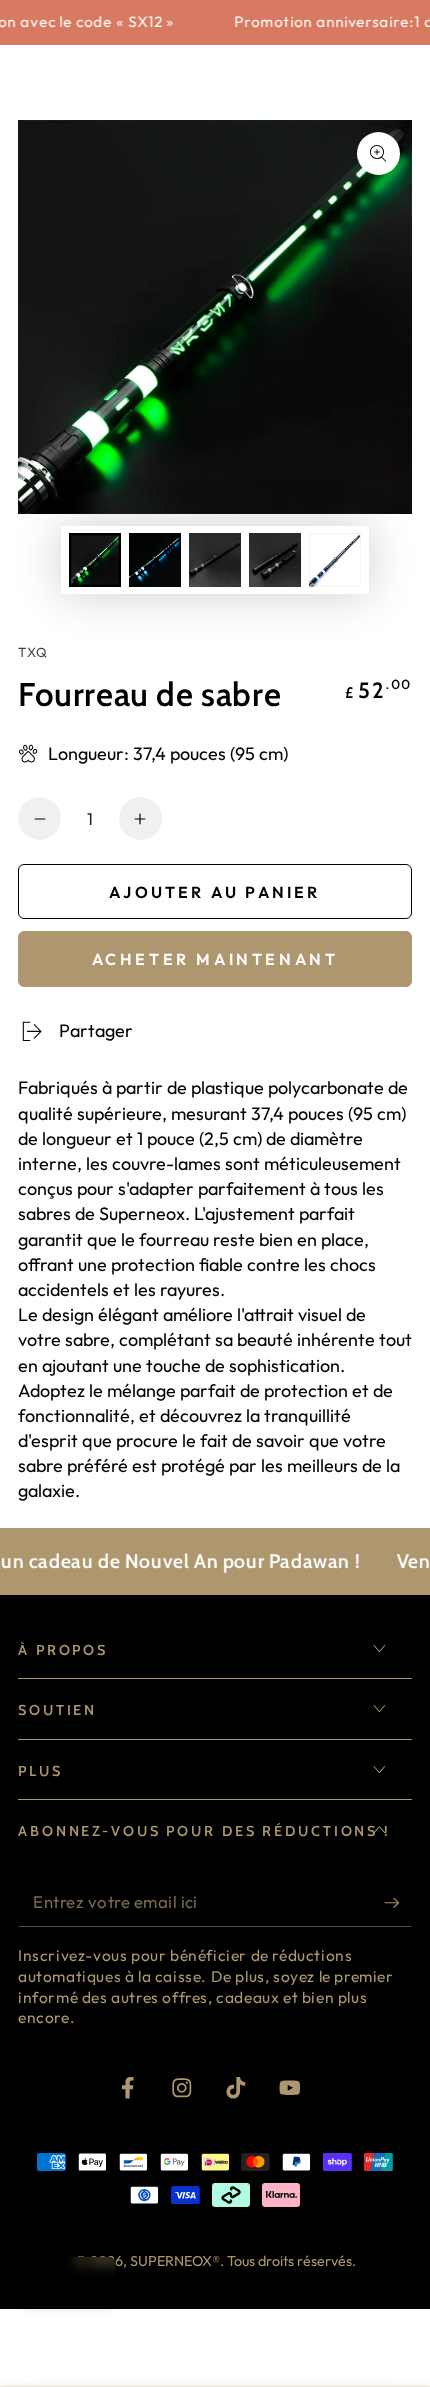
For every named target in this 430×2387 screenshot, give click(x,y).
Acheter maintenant (215, 959)
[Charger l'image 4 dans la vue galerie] (275, 560)
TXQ (33, 652)
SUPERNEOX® (175, 2261)
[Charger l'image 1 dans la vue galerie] (95, 560)
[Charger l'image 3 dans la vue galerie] (215, 560)
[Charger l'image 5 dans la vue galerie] (335, 560)
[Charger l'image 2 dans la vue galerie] (155, 560)
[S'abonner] (398, 1903)
